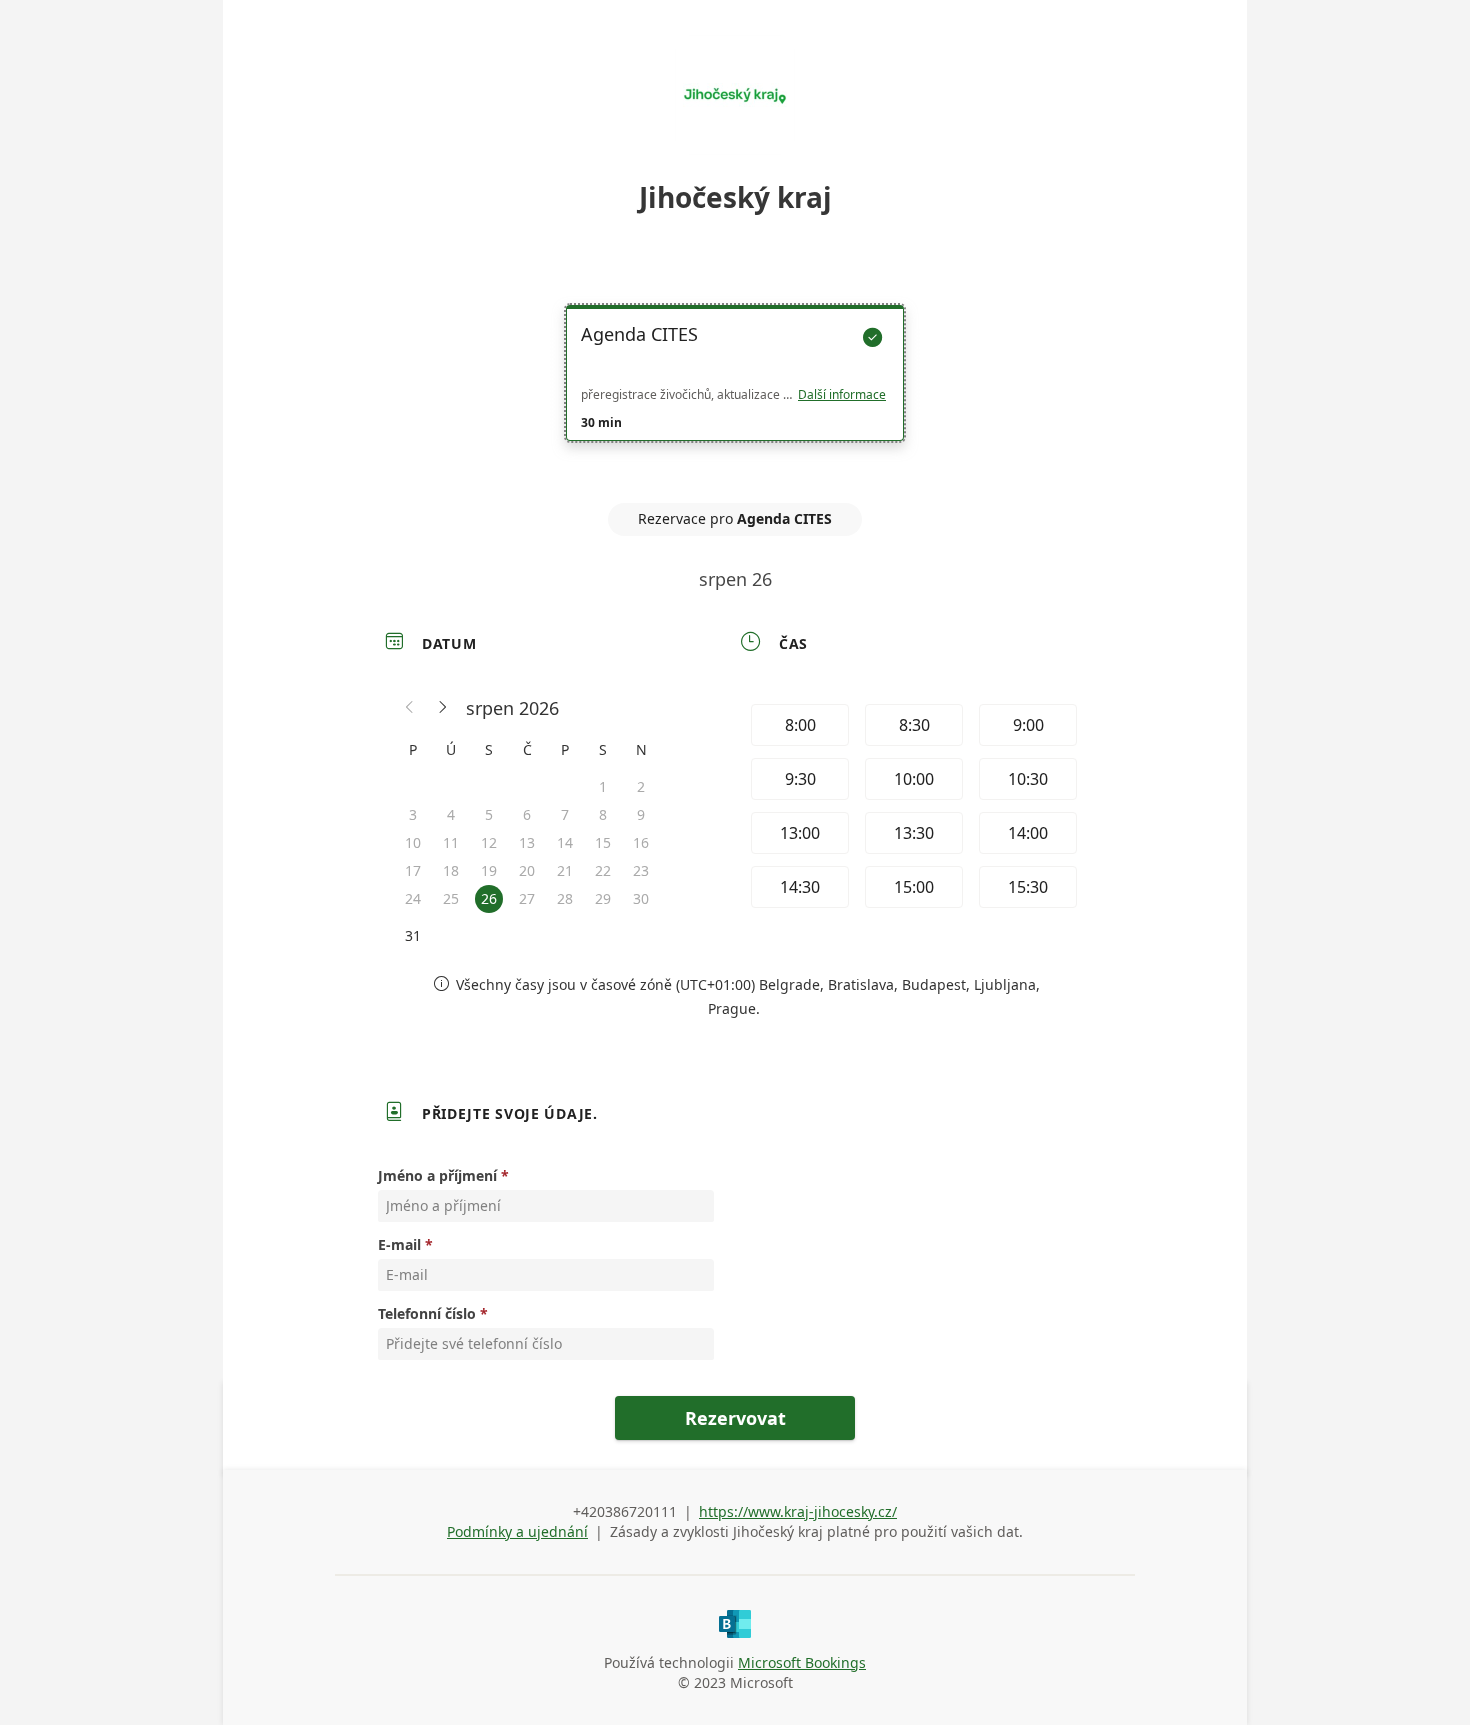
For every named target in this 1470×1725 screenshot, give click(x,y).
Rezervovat (735, 1418)
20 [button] (527, 870)
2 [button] (641, 786)
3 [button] (413, 814)
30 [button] (641, 898)
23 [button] (641, 870)
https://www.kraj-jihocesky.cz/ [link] (798, 1511)
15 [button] (603, 842)
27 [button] (527, 898)
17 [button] (413, 870)
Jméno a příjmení (437, 1175)
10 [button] (413, 842)
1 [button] (603, 786)
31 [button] (413, 935)
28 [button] (565, 898)
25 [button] (451, 898)
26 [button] (489, 898)
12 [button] (489, 842)
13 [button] (527, 842)
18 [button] (451, 870)
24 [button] (413, 898)
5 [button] (489, 814)
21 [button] (565, 870)
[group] (912, 809)
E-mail (399, 1244)
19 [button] (489, 870)
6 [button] (527, 814)
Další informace (842, 395)
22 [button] (603, 870)
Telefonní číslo (427, 1313)
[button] (410, 708)
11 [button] (451, 842)
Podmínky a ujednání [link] (517, 1531)
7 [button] (565, 814)
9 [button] (641, 814)
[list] (735, 391)
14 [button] (565, 842)
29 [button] (603, 898)
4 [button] (451, 814)
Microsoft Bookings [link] (802, 1662)
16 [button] (641, 842)
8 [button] (603, 814)
